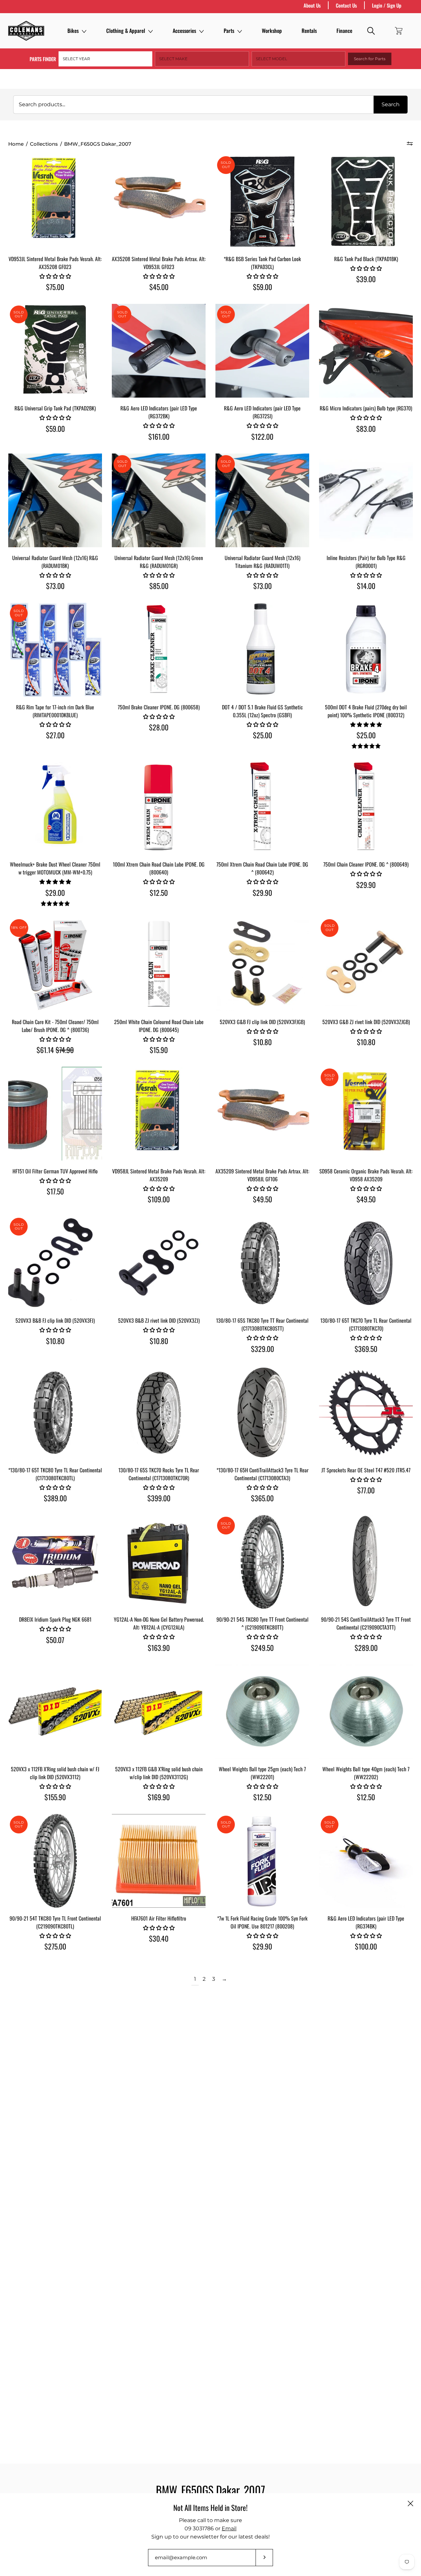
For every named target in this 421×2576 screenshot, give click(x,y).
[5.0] (366, 746)
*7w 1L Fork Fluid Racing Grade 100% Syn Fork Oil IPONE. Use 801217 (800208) (262, 1922)
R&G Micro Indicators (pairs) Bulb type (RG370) (366, 408)
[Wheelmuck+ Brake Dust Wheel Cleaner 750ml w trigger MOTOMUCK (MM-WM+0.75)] (55, 807)
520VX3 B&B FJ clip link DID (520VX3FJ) (55, 1320)
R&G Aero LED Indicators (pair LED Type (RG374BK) (366, 1922)
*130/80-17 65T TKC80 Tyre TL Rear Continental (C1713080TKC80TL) (55, 1474)
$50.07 (55, 1640)
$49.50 (262, 1199)
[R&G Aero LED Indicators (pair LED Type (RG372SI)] (262, 351)
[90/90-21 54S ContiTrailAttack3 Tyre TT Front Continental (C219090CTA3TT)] (366, 1562)
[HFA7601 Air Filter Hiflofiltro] (159, 1861)
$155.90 (55, 1797)
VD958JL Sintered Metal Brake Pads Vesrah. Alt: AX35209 (159, 1175)
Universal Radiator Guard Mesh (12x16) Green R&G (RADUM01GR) (159, 562)
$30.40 (159, 1938)
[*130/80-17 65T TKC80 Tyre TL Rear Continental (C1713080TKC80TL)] (55, 1413)
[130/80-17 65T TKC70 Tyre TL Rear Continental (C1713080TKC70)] (366, 1263)
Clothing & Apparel (126, 31)
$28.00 (159, 727)
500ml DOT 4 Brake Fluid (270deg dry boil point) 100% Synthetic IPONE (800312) (366, 711)
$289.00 (366, 1648)
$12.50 (159, 893)
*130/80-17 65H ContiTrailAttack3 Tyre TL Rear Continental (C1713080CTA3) (262, 1474)
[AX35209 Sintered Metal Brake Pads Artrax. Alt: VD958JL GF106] (262, 1114)
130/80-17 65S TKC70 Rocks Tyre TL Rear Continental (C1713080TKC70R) (159, 1474)
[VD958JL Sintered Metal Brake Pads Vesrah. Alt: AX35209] (159, 1114)
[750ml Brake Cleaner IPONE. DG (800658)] (159, 650)
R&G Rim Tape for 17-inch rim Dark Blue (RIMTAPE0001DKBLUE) (55, 711)
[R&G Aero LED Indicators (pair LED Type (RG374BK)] (366, 1861)
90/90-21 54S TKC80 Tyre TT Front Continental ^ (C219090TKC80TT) (262, 1623)
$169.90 (159, 1797)
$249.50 (262, 1648)
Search (391, 104)
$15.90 (159, 1050)
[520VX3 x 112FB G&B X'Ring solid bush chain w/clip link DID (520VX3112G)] (159, 1712)
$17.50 (55, 1191)
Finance (344, 31)
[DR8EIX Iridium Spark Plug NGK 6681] (55, 1562)
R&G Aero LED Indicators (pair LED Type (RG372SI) (262, 412)
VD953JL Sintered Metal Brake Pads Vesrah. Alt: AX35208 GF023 (55, 263)
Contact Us (346, 5)
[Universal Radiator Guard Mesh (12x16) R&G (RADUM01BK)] (55, 500)
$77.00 (366, 1490)
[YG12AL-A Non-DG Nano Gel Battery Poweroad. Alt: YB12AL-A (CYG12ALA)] (159, 1562)
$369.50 (366, 1349)
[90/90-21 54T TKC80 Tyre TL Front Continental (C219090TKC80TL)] (55, 1861)
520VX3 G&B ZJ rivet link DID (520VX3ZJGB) (366, 1022)
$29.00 (55, 893)
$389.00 (55, 1498)
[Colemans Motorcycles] (26, 31)
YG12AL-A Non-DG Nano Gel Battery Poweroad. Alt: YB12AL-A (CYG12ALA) (159, 1623)
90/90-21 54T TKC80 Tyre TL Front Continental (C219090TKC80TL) (55, 1922)
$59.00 (262, 287)
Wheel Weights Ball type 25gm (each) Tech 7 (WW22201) (262, 1773)
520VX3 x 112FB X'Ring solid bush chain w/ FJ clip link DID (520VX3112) (55, 1773)
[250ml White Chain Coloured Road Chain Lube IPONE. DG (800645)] (159, 964)
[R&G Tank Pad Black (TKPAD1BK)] (366, 201)
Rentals (309, 31)
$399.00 (159, 1498)
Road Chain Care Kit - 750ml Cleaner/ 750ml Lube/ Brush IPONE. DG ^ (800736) (55, 1026)
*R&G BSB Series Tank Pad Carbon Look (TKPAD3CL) (262, 263)
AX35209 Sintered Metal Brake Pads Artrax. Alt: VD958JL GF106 (262, 1175)
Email (229, 2528)
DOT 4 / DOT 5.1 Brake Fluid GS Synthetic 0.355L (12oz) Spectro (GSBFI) (262, 711)
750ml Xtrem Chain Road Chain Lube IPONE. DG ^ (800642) (262, 868)
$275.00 (55, 1946)
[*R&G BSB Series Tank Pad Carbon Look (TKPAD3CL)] (262, 201)
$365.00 (262, 1498)
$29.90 (262, 893)
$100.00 (366, 1946)
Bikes (73, 31)
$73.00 (55, 586)
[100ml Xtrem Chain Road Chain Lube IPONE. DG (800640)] (159, 807)
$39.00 (366, 279)
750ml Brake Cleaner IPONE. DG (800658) (159, 707)
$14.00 (366, 586)
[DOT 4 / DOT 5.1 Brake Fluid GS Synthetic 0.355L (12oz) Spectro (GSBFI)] (262, 650)
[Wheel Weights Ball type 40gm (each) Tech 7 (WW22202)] (366, 1712)
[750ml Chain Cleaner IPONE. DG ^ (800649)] (366, 807)
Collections (44, 144)
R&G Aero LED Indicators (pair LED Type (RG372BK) (159, 412)
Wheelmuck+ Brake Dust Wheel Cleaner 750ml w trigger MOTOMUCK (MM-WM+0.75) (55, 868)
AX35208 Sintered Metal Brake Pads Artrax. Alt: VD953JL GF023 (159, 263)
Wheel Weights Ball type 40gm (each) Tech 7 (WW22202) (366, 1773)
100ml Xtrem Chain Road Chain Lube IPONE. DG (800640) (159, 868)
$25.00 (262, 735)
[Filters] (410, 143)
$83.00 (366, 429)
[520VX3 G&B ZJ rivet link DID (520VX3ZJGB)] (366, 964)
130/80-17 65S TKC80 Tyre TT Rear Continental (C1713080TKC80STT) (262, 1324)
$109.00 (159, 1199)
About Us (312, 5)
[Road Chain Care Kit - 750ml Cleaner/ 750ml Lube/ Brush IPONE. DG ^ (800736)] (55, 964)
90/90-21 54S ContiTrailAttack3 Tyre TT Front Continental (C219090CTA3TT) (366, 1623)
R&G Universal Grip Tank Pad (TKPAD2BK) (55, 408)
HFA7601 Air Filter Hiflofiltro (159, 1918)
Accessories (184, 31)
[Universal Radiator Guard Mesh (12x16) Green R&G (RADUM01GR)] (159, 500)
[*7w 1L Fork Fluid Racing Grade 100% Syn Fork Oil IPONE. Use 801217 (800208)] (262, 1861)
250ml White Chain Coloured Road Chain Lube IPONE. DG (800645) (159, 1026)
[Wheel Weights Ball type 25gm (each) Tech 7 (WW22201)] (262, 1712)
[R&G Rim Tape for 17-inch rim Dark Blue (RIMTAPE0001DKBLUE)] (55, 650)
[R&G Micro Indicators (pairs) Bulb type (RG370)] (366, 351)
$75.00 (55, 287)
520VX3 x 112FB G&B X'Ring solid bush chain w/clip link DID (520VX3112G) (159, 1773)
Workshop (272, 31)
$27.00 (55, 735)
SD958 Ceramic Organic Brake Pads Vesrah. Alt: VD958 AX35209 (366, 1175)
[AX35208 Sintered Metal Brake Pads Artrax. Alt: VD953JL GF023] (159, 201)
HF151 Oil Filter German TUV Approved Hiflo (55, 1171)
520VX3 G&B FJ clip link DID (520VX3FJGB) (262, 1022)
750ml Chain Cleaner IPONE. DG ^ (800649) (366, 864)
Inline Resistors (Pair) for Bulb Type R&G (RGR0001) (366, 562)
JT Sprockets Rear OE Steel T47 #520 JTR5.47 (366, 1470)
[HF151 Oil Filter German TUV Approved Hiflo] (55, 1114)
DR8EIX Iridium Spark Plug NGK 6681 (55, 1619)
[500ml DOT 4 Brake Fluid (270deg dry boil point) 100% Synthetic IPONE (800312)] (366, 650)
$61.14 (55, 1050)
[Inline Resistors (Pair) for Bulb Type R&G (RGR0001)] (366, 500)
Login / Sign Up (387, 5)
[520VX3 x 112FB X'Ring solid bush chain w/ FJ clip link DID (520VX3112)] (55, 1712)
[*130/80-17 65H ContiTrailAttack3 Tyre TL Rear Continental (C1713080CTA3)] (262, 1413)
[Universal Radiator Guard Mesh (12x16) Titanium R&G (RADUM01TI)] (262, 500)
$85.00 (159, 586)
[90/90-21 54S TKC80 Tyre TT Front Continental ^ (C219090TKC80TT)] (262, 1562)
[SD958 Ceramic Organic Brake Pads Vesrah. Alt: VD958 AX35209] (366, 1114)
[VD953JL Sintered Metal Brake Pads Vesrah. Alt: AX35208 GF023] (55, 201)
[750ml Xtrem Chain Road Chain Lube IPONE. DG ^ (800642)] (262, 807)
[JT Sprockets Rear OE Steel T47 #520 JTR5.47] (366, 1413)
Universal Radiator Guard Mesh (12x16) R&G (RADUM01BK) (55, 562)
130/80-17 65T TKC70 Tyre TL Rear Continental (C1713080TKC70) (366, 1324)
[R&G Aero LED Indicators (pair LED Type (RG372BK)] (159, 351)
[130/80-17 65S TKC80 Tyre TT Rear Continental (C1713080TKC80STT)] (262, 1263)
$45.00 (159, 287)
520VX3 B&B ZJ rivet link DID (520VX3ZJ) (159, 1320)
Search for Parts (370, 59)
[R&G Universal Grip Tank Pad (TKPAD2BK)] (55, 351)
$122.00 (262, 436)
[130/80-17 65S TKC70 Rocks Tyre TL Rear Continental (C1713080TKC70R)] (159, 1413)
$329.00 (262, 1349)
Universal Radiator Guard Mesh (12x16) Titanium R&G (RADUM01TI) (262, 562)
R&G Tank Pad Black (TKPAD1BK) (366, 259)
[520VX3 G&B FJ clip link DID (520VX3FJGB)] (262, 964)
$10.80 (262, 1042)
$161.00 (159, 436)
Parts (229, 31)
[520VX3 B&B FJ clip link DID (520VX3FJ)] (55, 1263)
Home (16, 144)
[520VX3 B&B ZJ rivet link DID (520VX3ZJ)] (159, 1263)
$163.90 (159, 1648)
